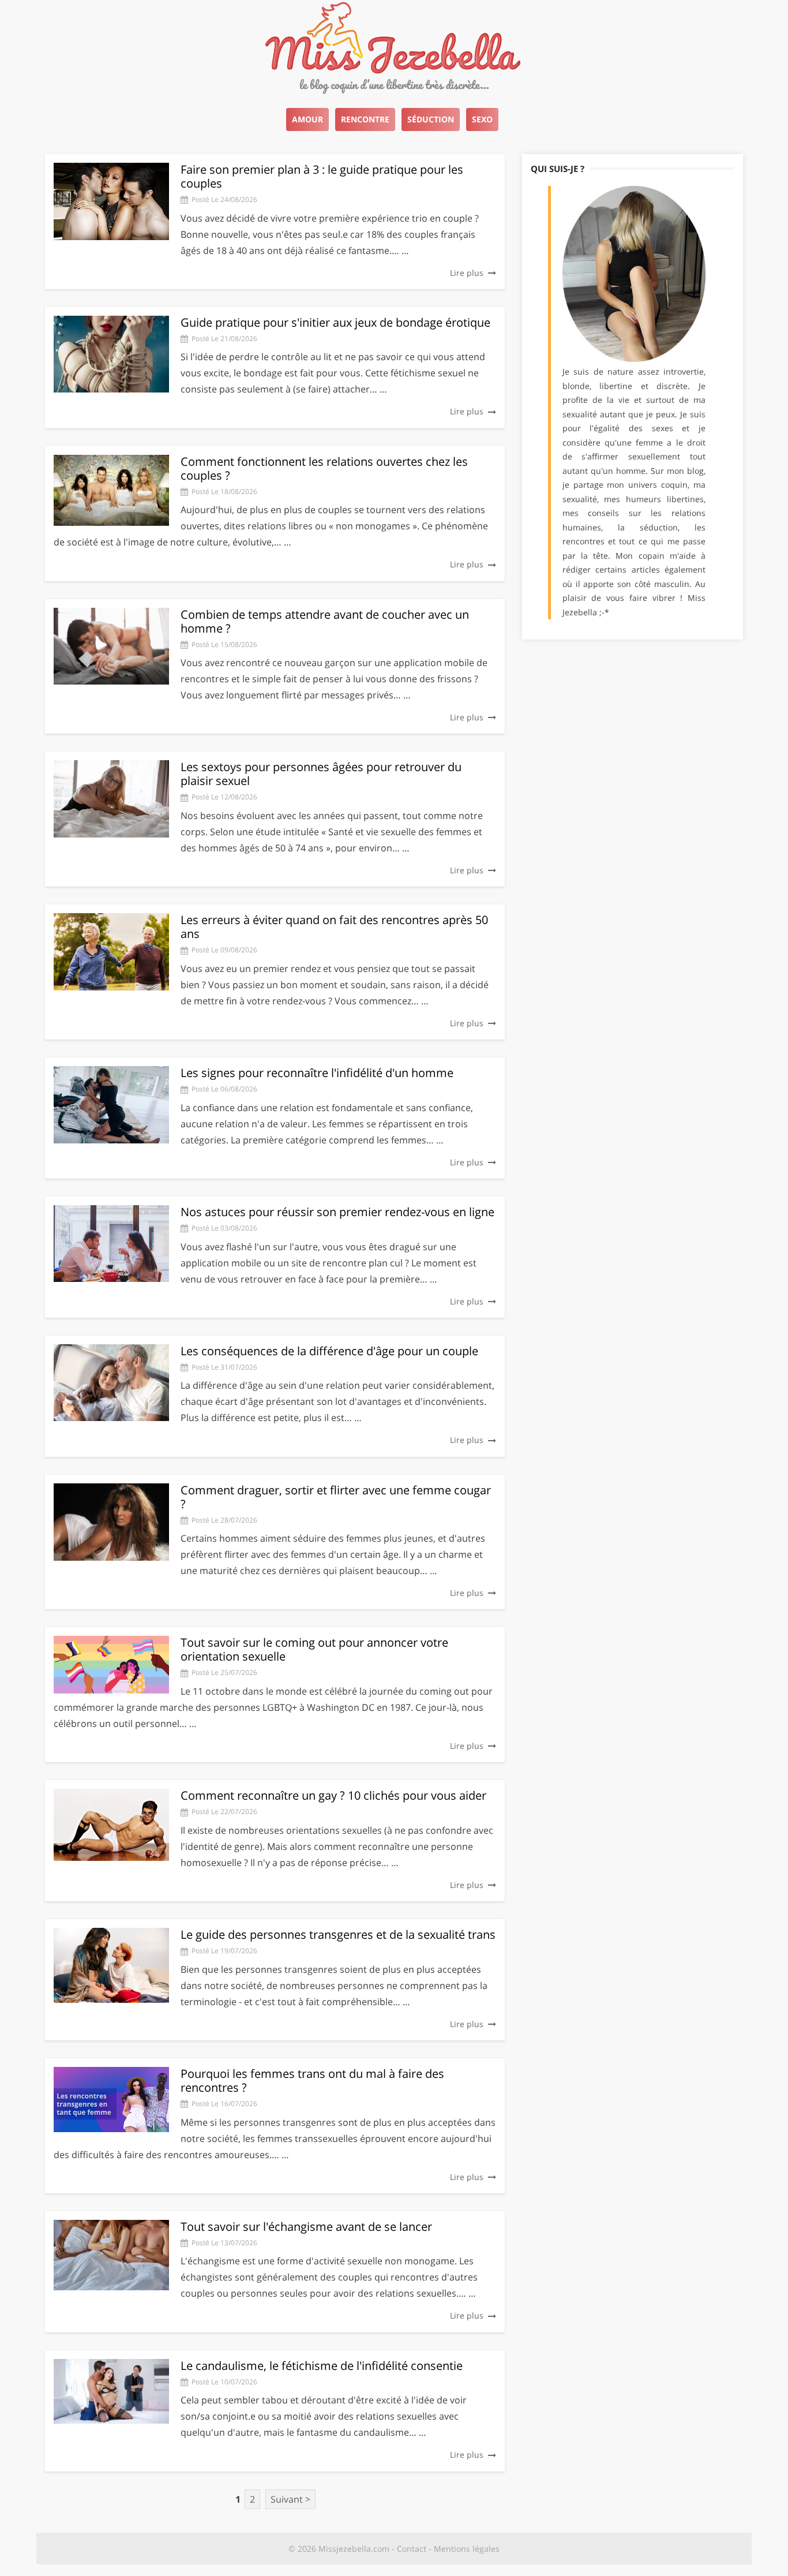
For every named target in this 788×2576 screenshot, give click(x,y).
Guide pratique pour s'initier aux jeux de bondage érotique (335, 322)
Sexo (482, 119)
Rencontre (365, 119)
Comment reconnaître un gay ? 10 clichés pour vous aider (333, 1795)
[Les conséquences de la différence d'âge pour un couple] (111, 1383)
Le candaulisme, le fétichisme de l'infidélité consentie (322, 2366)
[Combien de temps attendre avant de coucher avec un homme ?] (111, 646)
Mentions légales (467, 2549)
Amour (307, 119)
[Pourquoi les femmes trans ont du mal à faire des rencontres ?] (111, 2100)
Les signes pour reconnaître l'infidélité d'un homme (317, 1073)
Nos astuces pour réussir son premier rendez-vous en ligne (337, 1212)
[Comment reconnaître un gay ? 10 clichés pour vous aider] (111, 1825)
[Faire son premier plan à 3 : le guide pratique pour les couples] (111, 201)
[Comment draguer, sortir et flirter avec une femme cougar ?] (111, 1522)
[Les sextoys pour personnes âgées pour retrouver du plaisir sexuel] (111, 799)
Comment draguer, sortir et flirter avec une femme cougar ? (336, 1497)
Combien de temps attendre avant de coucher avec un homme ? (325, 621)
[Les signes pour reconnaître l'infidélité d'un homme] (111, 1105)
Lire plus (467, 273)
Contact (412, 2549)
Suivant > (290, 2499)
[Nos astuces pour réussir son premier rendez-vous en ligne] (111, 1244)
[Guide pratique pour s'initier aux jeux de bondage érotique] (111, 354)
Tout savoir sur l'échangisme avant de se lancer (306, 2227)
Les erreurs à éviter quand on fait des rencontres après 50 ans (334, 927)
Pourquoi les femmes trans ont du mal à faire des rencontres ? (312, 2080)
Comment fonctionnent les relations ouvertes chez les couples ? (324, 468)
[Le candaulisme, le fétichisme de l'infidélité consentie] (111, 2392)
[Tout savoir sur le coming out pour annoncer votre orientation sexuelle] (111, 1665)
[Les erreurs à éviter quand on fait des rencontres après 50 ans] (111, 952)
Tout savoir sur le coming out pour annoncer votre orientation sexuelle (314, 1649)
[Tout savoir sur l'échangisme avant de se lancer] (111, 2255)
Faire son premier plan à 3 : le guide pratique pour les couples (322, 176)
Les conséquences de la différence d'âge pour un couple (329, 1351)
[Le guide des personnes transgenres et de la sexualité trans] (111, 1965)
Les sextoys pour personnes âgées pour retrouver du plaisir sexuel (321, 774)
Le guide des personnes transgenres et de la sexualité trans (338, 1934)
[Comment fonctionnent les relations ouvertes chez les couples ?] (111, 491)
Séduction (431, 119)
